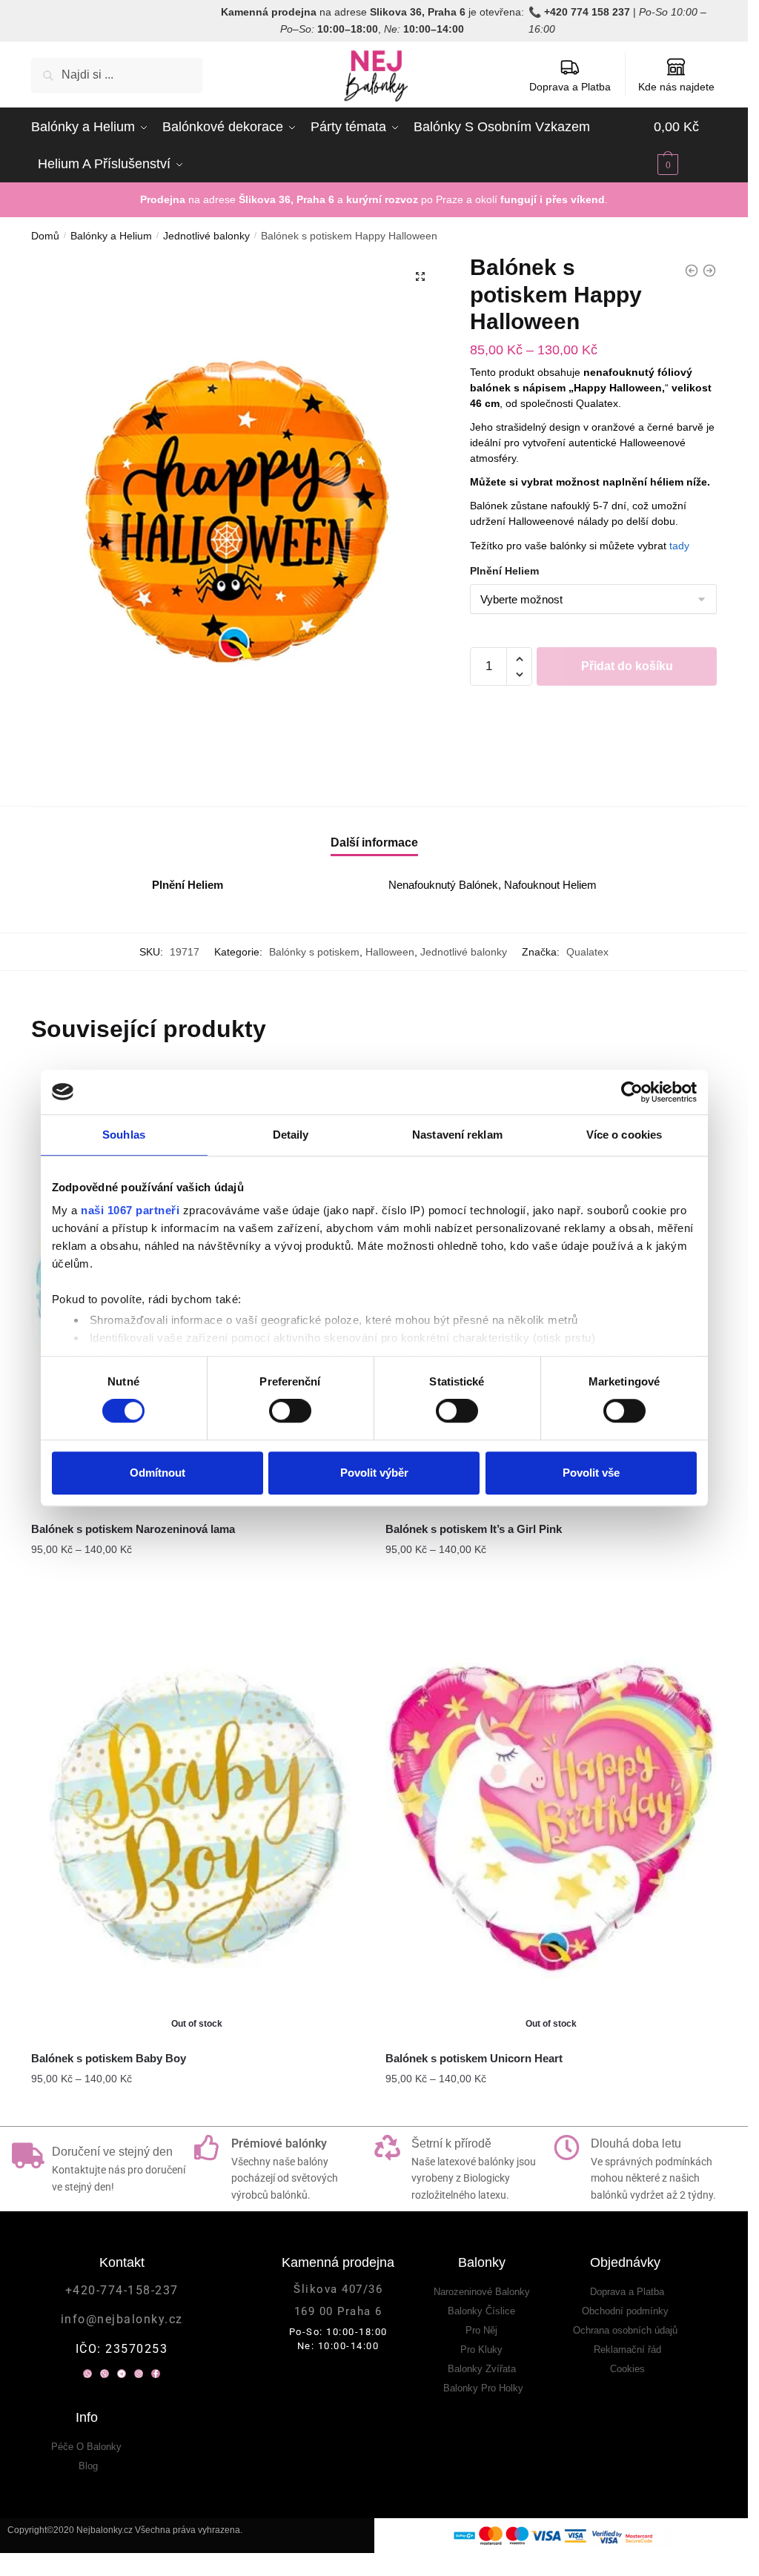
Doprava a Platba (570, 87)
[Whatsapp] (87, 2374)
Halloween (390, 952)
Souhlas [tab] (124, 1135)
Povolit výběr (374, 1473)
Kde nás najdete (676, 87)
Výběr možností (197, 1580)
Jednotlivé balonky (206, 236)
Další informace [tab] (374, 842)
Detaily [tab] (291, 1135)
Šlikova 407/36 (338, 2289)
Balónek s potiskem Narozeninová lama (133, 1529)
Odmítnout (158, 1473)
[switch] (290, 1411)
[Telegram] (122, 2374)
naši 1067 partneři (130, 1210)
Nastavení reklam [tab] (457, 1135)
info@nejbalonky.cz (122, 2319)
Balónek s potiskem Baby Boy (109, 2058)
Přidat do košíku (627, 666)
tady (679, 546)
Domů (45, 236)
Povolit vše (591, 1473)
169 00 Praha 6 (338, 2311)
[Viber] (105, 2374)
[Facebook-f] (156, 2374)
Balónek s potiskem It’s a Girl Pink (474, 1529)
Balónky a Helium (111, 236)
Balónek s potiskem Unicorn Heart (474, 2058)
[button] (420, 277)
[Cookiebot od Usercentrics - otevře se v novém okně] (632, 1092)
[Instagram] (139, 2374)
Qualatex (587, 952)
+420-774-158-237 (122, 2290)
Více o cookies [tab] (624, 1135)
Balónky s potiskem (314, 952)
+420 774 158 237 (587, 12)
